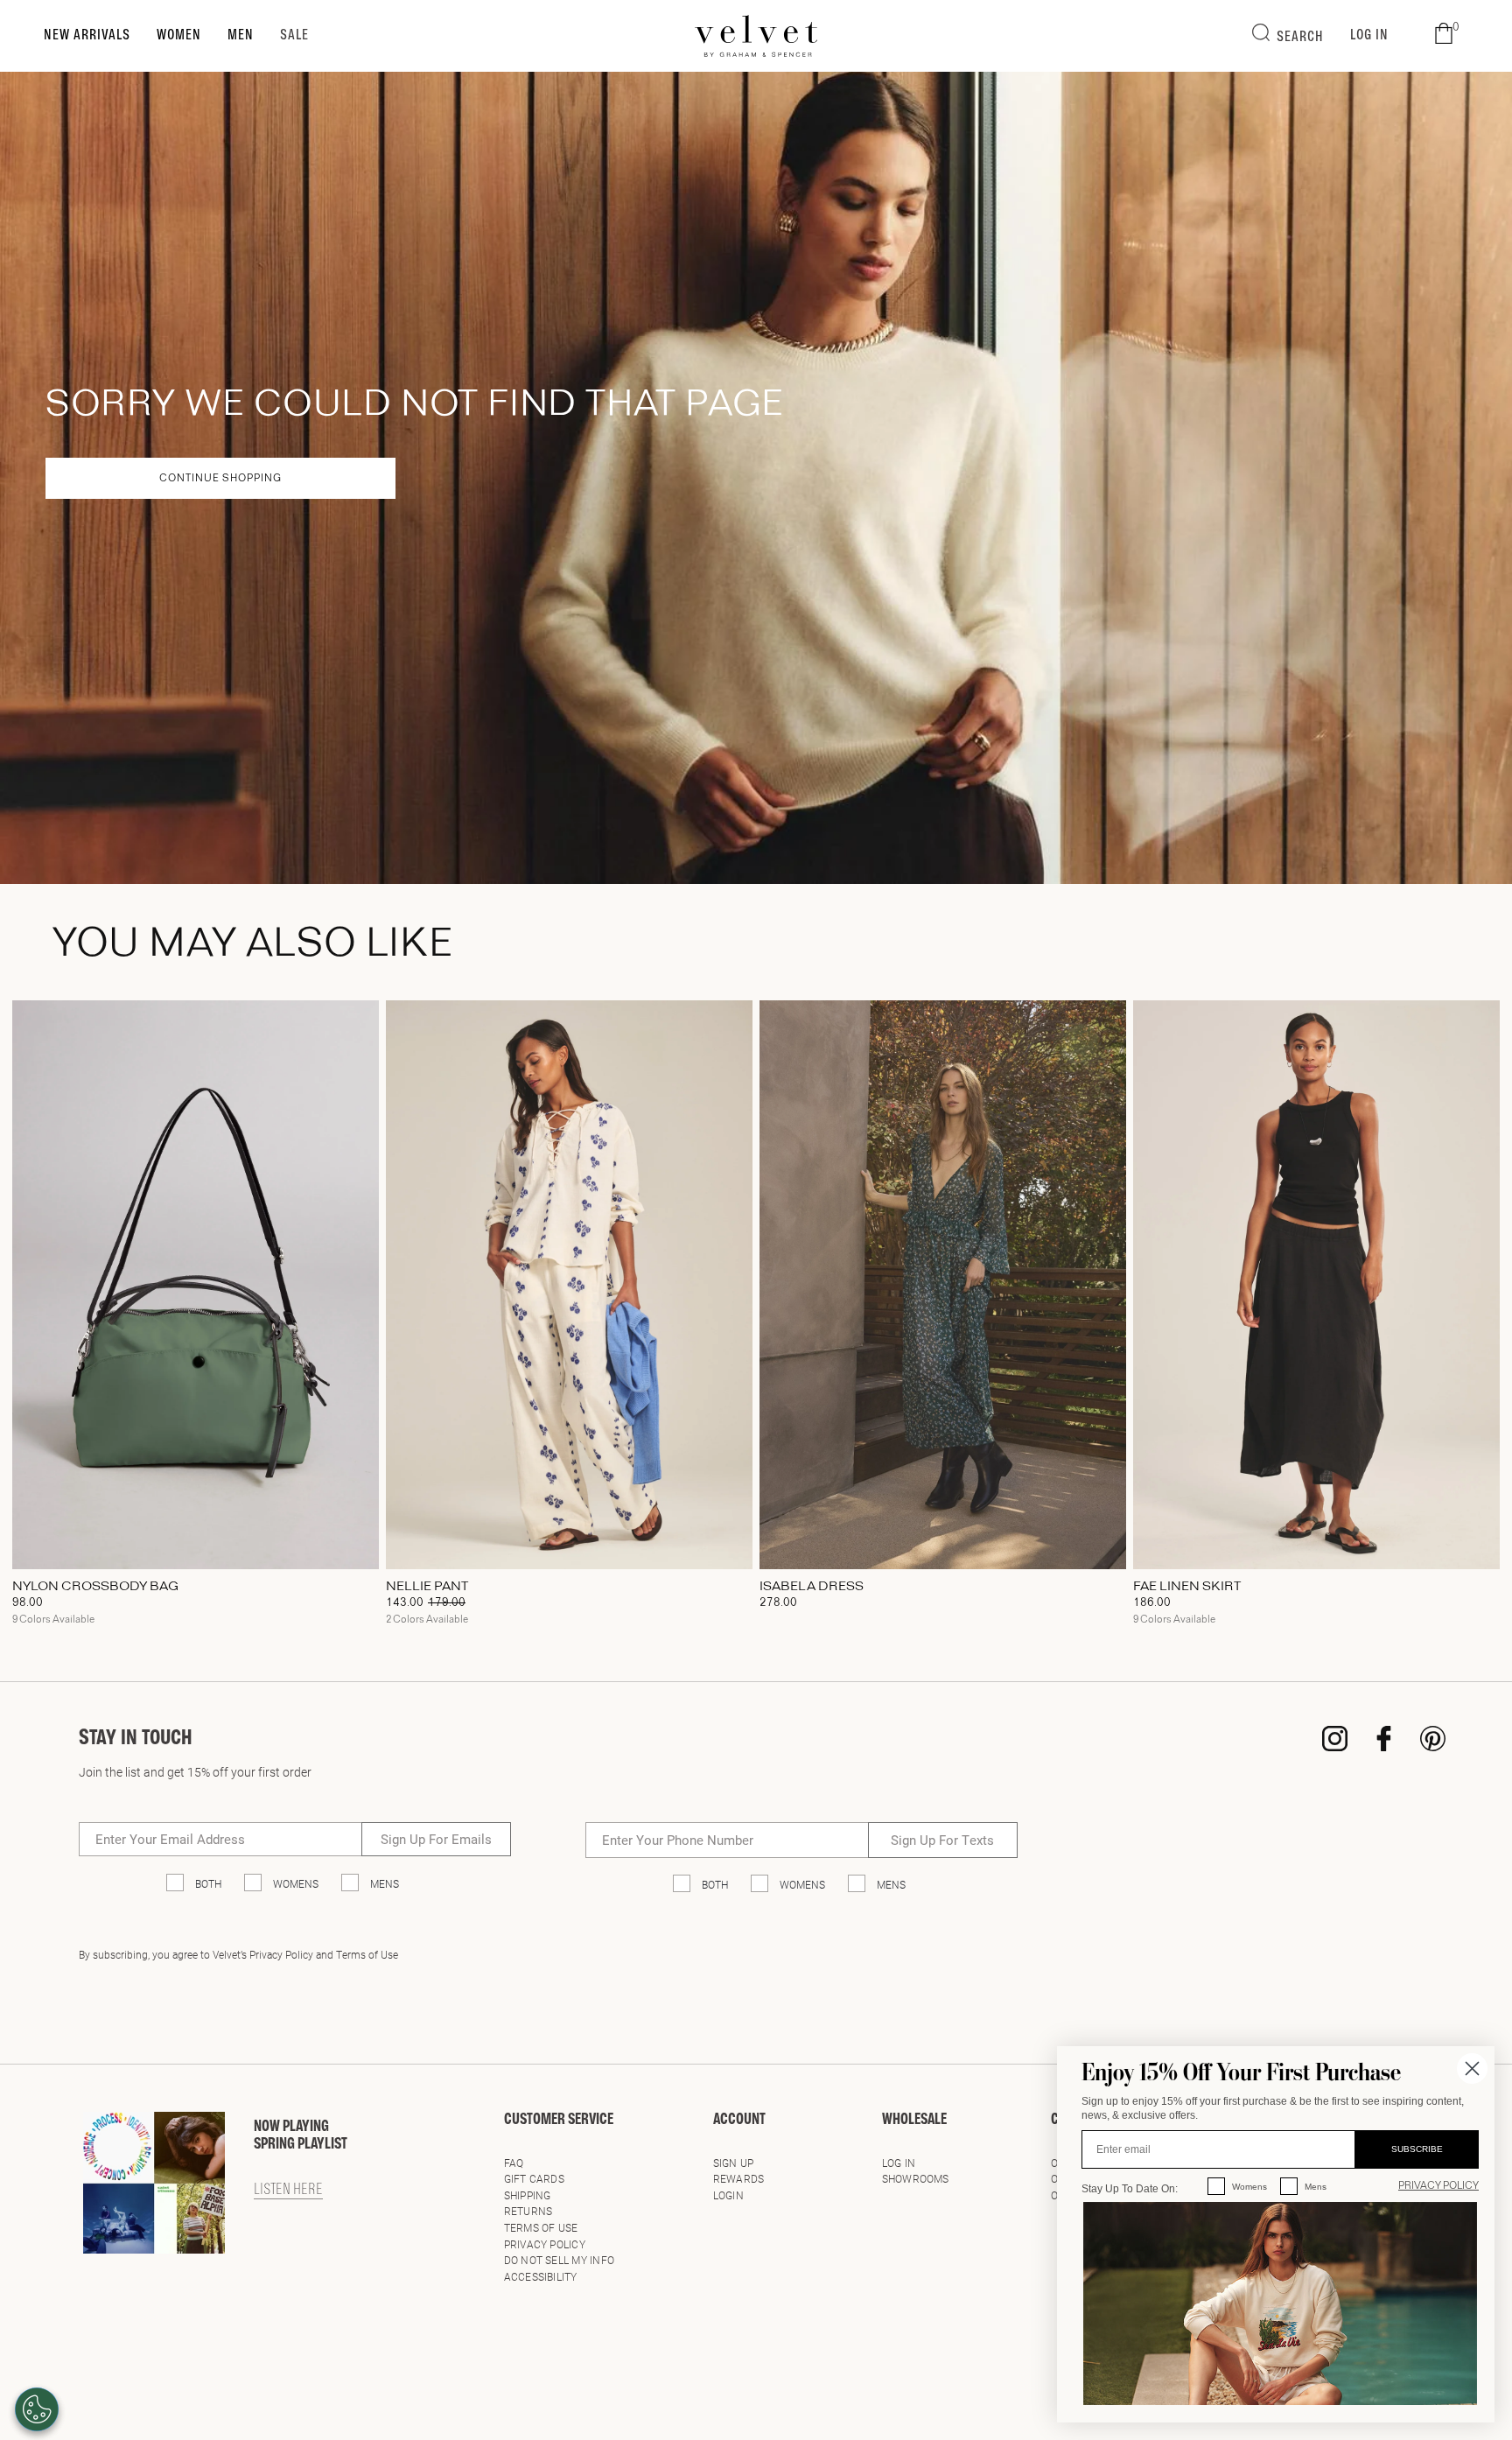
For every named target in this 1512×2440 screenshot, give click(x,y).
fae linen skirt (1187, 1587)
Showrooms (916, 2178)
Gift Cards (534, 2178)
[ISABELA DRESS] (943, 1285)
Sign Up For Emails (436, 1839)
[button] (1444, 34)
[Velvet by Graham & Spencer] (756, 36)
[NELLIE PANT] (569, 1285)
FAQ (514, 2163)
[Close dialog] (1472, 2068)
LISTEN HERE (288, 2191)
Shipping (528, 2195)
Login (728, 2195)
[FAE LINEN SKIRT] (1316, 1285)
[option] (196, 1319)
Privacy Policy (545, 2244)
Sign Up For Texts (942, 1840)
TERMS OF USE (541, 2227)
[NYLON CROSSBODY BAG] (196, 1285)
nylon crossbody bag (95, 1587)
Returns (528, 2211)
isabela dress (812, 1587)
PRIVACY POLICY (1438, 2186)
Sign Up (734, 2163)
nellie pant (427, 1587)
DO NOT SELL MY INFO (560, 2260)
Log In (899, 2163)
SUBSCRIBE (1417, 2149)
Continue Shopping (220, 479)
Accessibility (541, 2276)
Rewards (739, 2178)
